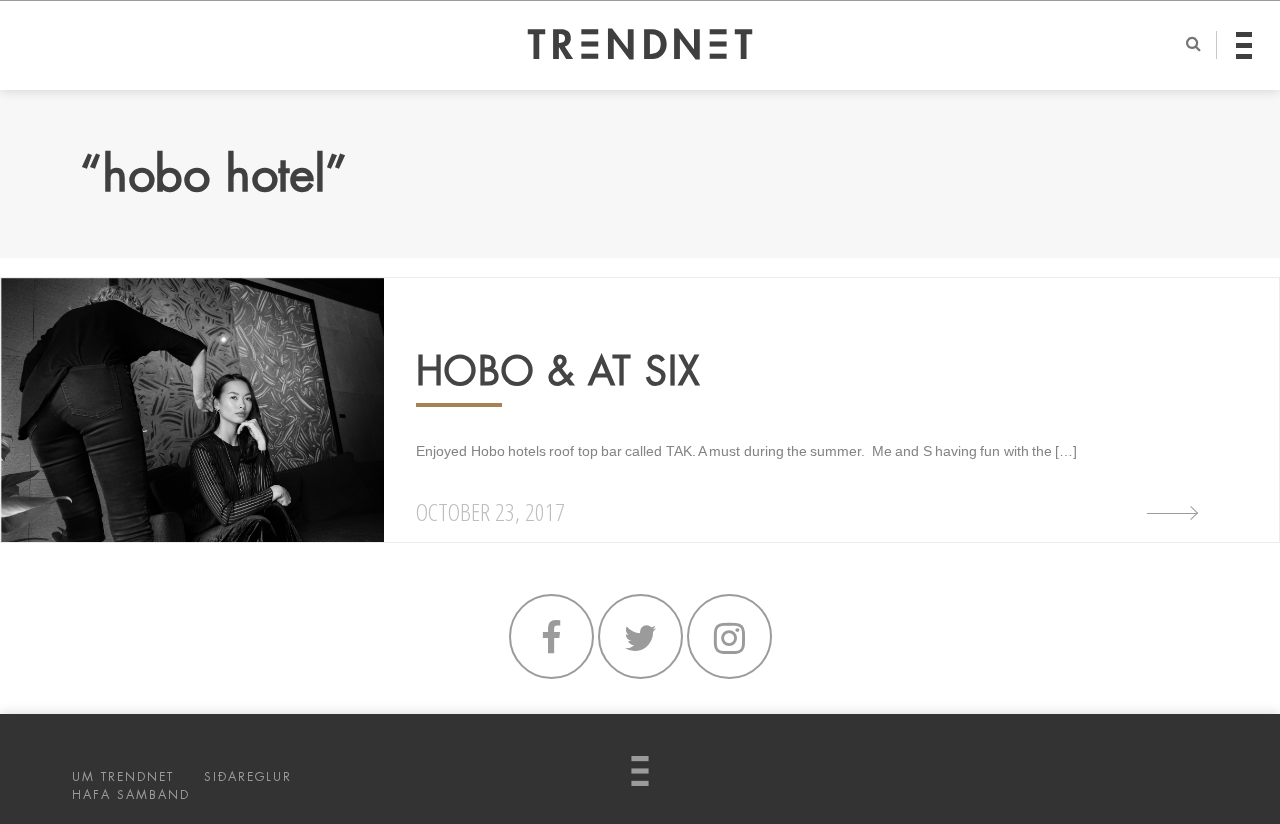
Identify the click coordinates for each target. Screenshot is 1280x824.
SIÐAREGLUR (248, 777)
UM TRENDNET (123, 777)
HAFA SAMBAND (131, 795)
